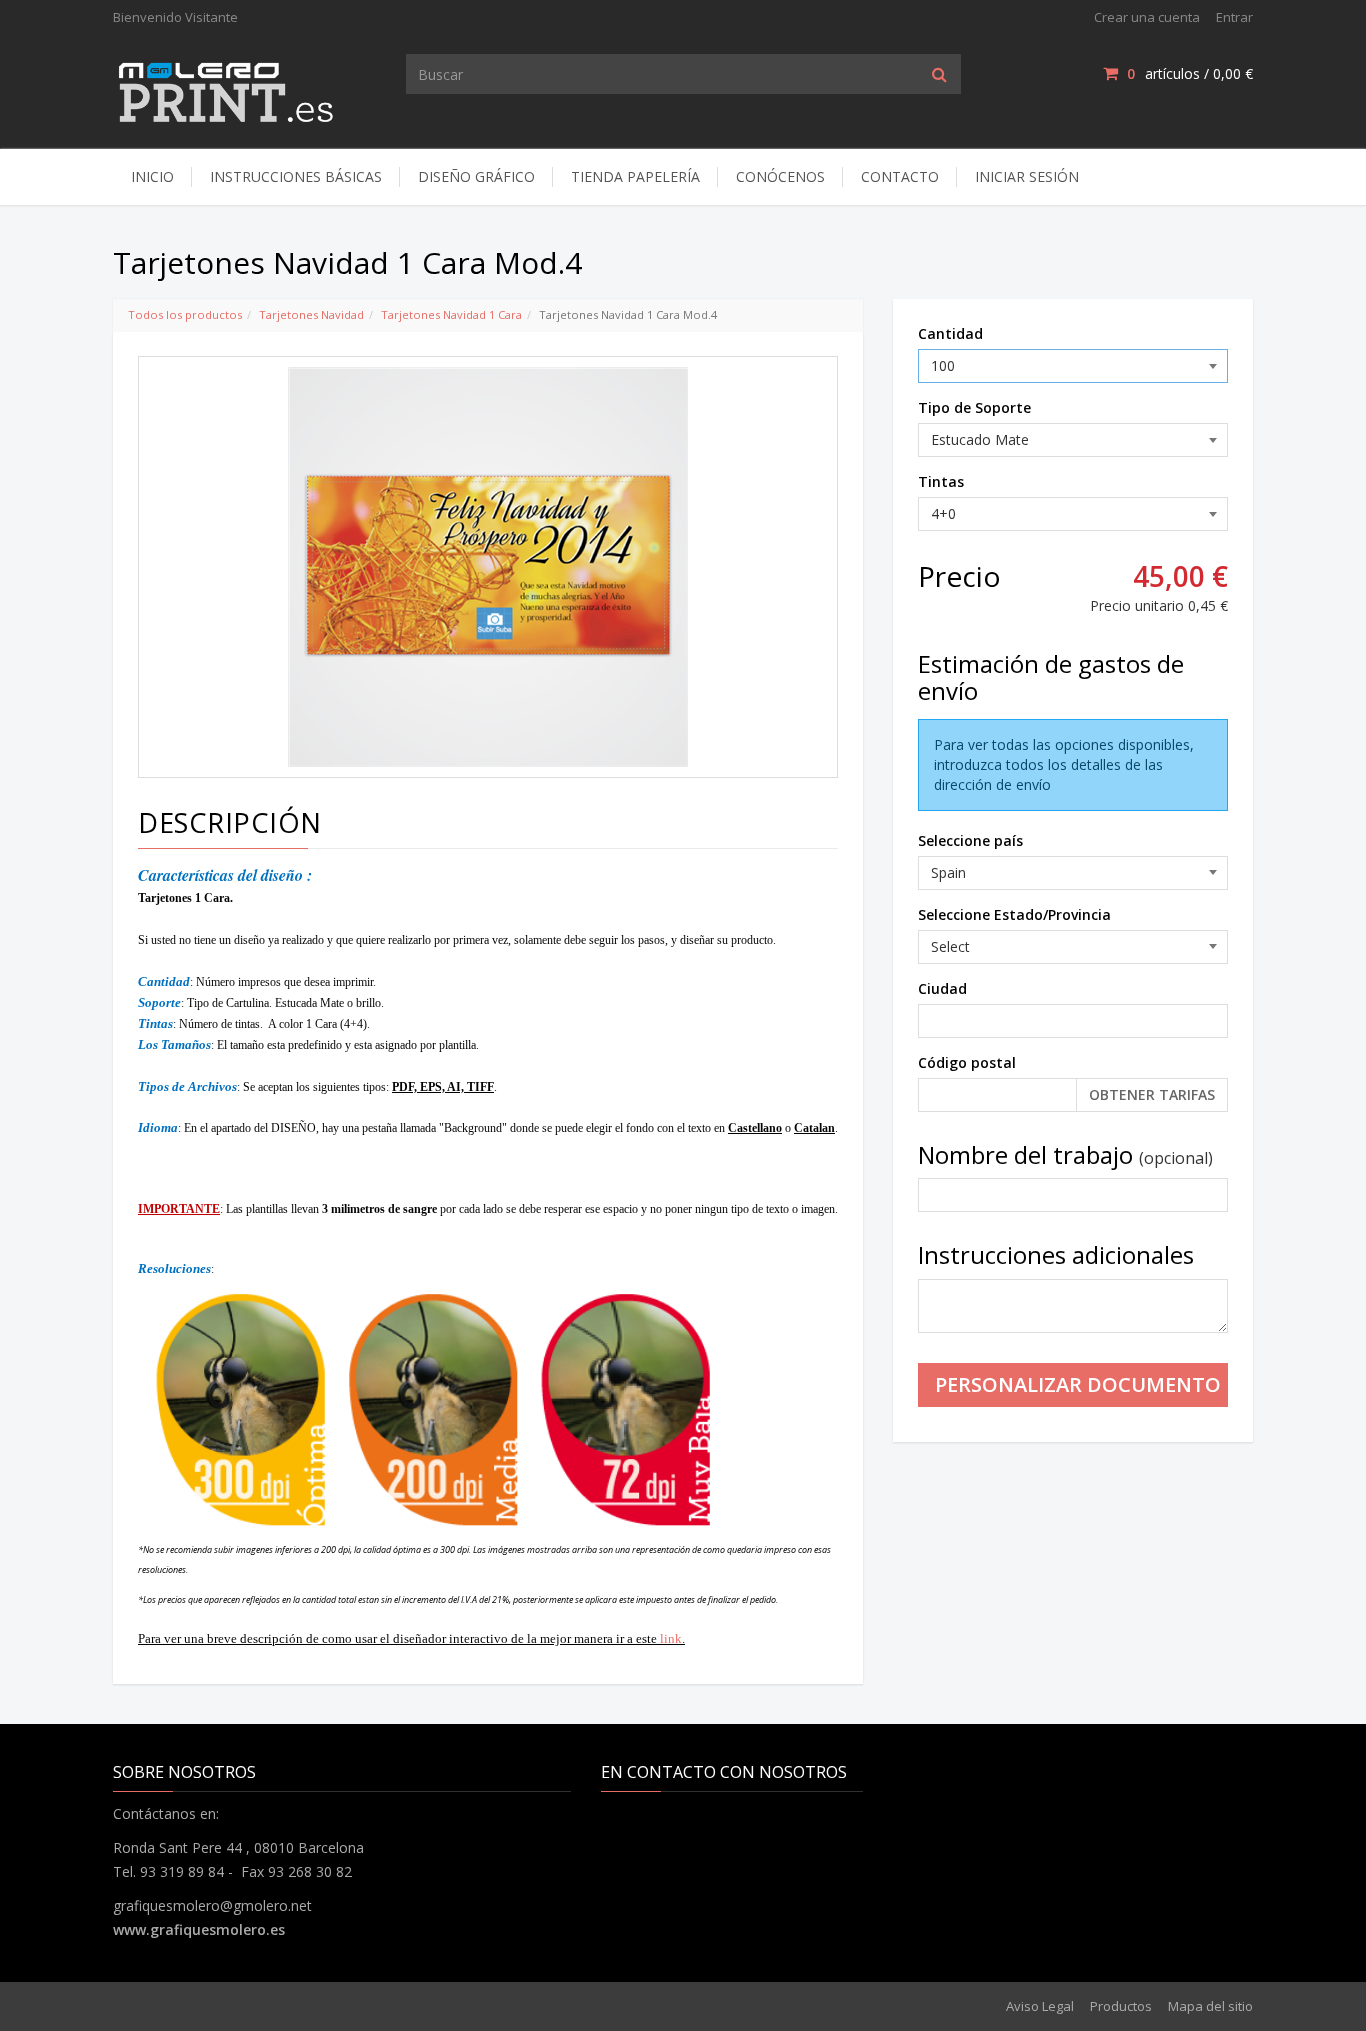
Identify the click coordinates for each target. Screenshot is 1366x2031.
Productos (1121, 2006)
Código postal (967, 1062)
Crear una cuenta (1147, 17)
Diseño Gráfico (476, 176)
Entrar (1234, 17)
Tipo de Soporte (974, 407)
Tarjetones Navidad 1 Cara (451, 314)
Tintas (941, 481)
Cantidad (950, 333)
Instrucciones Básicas (296, 176)
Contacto (900, 176)
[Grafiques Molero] (227, 87)
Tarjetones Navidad (311, 314)
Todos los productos (185, 314)
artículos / (1190, 73)
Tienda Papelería (635, 176)
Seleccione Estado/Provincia (1014, 914)
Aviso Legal (1040, 2006)
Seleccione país (970, 840)
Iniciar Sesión (1027, 176)
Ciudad (942, 988)
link (671, 1638)
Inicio (152, 176)
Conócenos (780, 176)
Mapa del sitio (1210, 2006)
